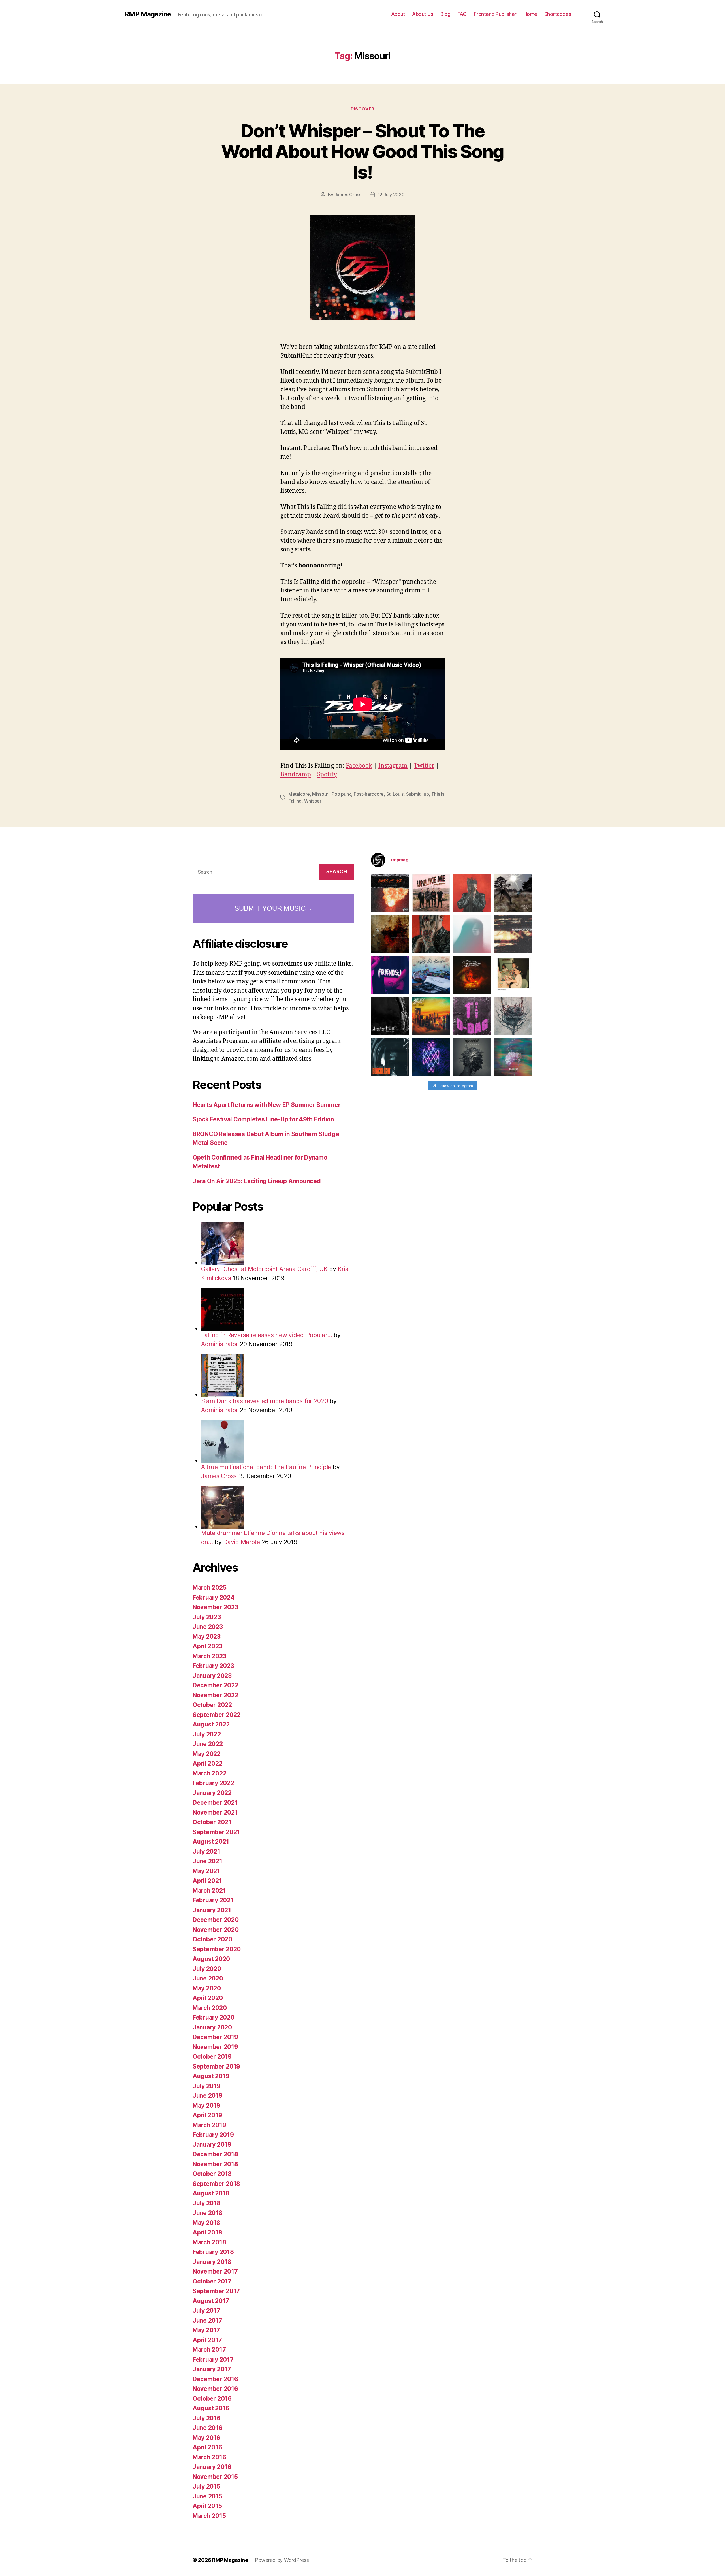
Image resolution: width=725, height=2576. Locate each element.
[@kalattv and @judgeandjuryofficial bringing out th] (472, 893)
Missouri (321, 794)
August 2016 (211, 2408)
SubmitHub (418, 794)
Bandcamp (296, 775)
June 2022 (208, 1744)
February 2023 (213, 1666)
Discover (362, 109)
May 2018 (206, 2223)
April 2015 (207, 2506)
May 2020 (207, 1988)
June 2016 (208, 2428)
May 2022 (207, 1754)
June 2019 (208, 2096)
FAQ (462, 14)
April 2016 (207, 2447)
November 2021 (215, 1812)
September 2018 (216, 2184)
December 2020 (216, 1920)
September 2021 (216, 1832)
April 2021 (207, 1881)
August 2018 (211, 2193)
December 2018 (215, 2154)
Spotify (327, 775)
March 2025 (209, 1588)
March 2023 (209, 1656)
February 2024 (214, 1598)
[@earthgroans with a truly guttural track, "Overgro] (390, 934)
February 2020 (214, 2017)
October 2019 (212, 2057)
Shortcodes (558, 14)
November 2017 (215, 2271)
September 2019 (216, 2066)
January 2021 (212, 1910)
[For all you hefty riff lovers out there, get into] (390, 893)
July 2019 (207, 2086)
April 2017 (207, 2340)
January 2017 (212, 2369)
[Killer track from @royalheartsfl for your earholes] (390, 1016)
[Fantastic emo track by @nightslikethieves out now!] (431, 975)
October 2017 (212, 2281)
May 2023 (207, 1637)
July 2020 (207, 1969)
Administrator (220, 1344)
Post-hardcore (369, 794)
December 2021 (215, 1803)
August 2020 (211, 1959)
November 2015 (215, 2477)
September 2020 (217, 1949)
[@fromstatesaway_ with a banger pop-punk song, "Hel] (513, 975)
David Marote (242, 1542)
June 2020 (208, 1978)
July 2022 (207, 1734)
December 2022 (216, 1685)
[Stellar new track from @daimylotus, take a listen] (472, 1016)
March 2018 (209, 2242)
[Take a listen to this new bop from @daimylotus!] (390, 975)
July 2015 (206, 2486)
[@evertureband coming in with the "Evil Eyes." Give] (472, 975)
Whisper (313, 801)
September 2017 (216, 2291)
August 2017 (211, 2301)
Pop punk (341, 794)
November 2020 (216, 1930)
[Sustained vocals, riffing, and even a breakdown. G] (431, 1016)
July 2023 (207, 1617)
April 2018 (207, 2232)
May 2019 (206, 2106)
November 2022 (216, 1695)
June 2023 (208, 1627)
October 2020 (212, 1939)
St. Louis (395, 794)
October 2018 (212, 2174)
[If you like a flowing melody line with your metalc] (431, 1057)
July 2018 (207, 2203)
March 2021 (209, 1891)
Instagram (393, 766)
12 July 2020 (391, 195)
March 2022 (209, 1773)
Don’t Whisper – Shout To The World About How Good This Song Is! (362, 151)
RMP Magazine (148, 14)
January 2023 (212, 1676)
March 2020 (210, 2008)
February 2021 (213, 1900)
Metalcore (299, 794)
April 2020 (208, 1998)
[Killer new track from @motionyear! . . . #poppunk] (513, 1057)
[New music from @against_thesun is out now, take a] (513, 893)
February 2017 (213, 2360)
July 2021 (206, 1852)
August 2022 (211, 1724)
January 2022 (212, 1793)
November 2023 (216, 1607)
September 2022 (217, 1715)
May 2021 (206, 1871)
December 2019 (215, 2037)
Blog (445, 14)
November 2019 (215, 2047)
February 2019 (213, 2135)
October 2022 (212, 1705)
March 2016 (209, 2457)
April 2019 (207, 2115)
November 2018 (215, 2164)
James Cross (348, 195)
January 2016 (212, 2467)
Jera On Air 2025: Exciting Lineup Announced (257, 1181)
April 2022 (207, 1763)
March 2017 (209, 2350)
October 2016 (212, 2399)
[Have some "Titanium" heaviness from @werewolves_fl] (472, 1057)
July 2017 (206, 2311)
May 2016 (206, 2438)
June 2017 (207, 2320)
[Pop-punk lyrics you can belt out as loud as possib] (431, 934)
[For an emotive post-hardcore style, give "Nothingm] (513, 934)
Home (530, 14)
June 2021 (207, 1861)
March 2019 (209, 2125)
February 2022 (213, 1783)
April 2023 (207, 1646)
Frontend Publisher (495, 14)
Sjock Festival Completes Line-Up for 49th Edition (263, 1119)
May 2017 (206, 2330)
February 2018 (213, 2252)
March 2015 (209, 2516)
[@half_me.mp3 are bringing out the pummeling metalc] (390, 1057)
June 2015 (207, 2496)
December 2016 (215, 2379)
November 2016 (215, 2389)
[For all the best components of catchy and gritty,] (431, 893)
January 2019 (212, 2145)
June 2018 (208, 2213)
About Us (423, 14)
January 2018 (212, 2262)
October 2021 (212, 1822)
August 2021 (211, 1842)
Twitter (424, 766)
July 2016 (207, 2418)
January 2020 (212, 2027)
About (398, 14)
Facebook (359, 766)
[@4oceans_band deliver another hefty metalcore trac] (513, 1016)
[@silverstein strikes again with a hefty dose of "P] (472, 934)
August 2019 (211, 2076)
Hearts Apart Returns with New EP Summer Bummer (267, 1105)
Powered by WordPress (282, 2560)
